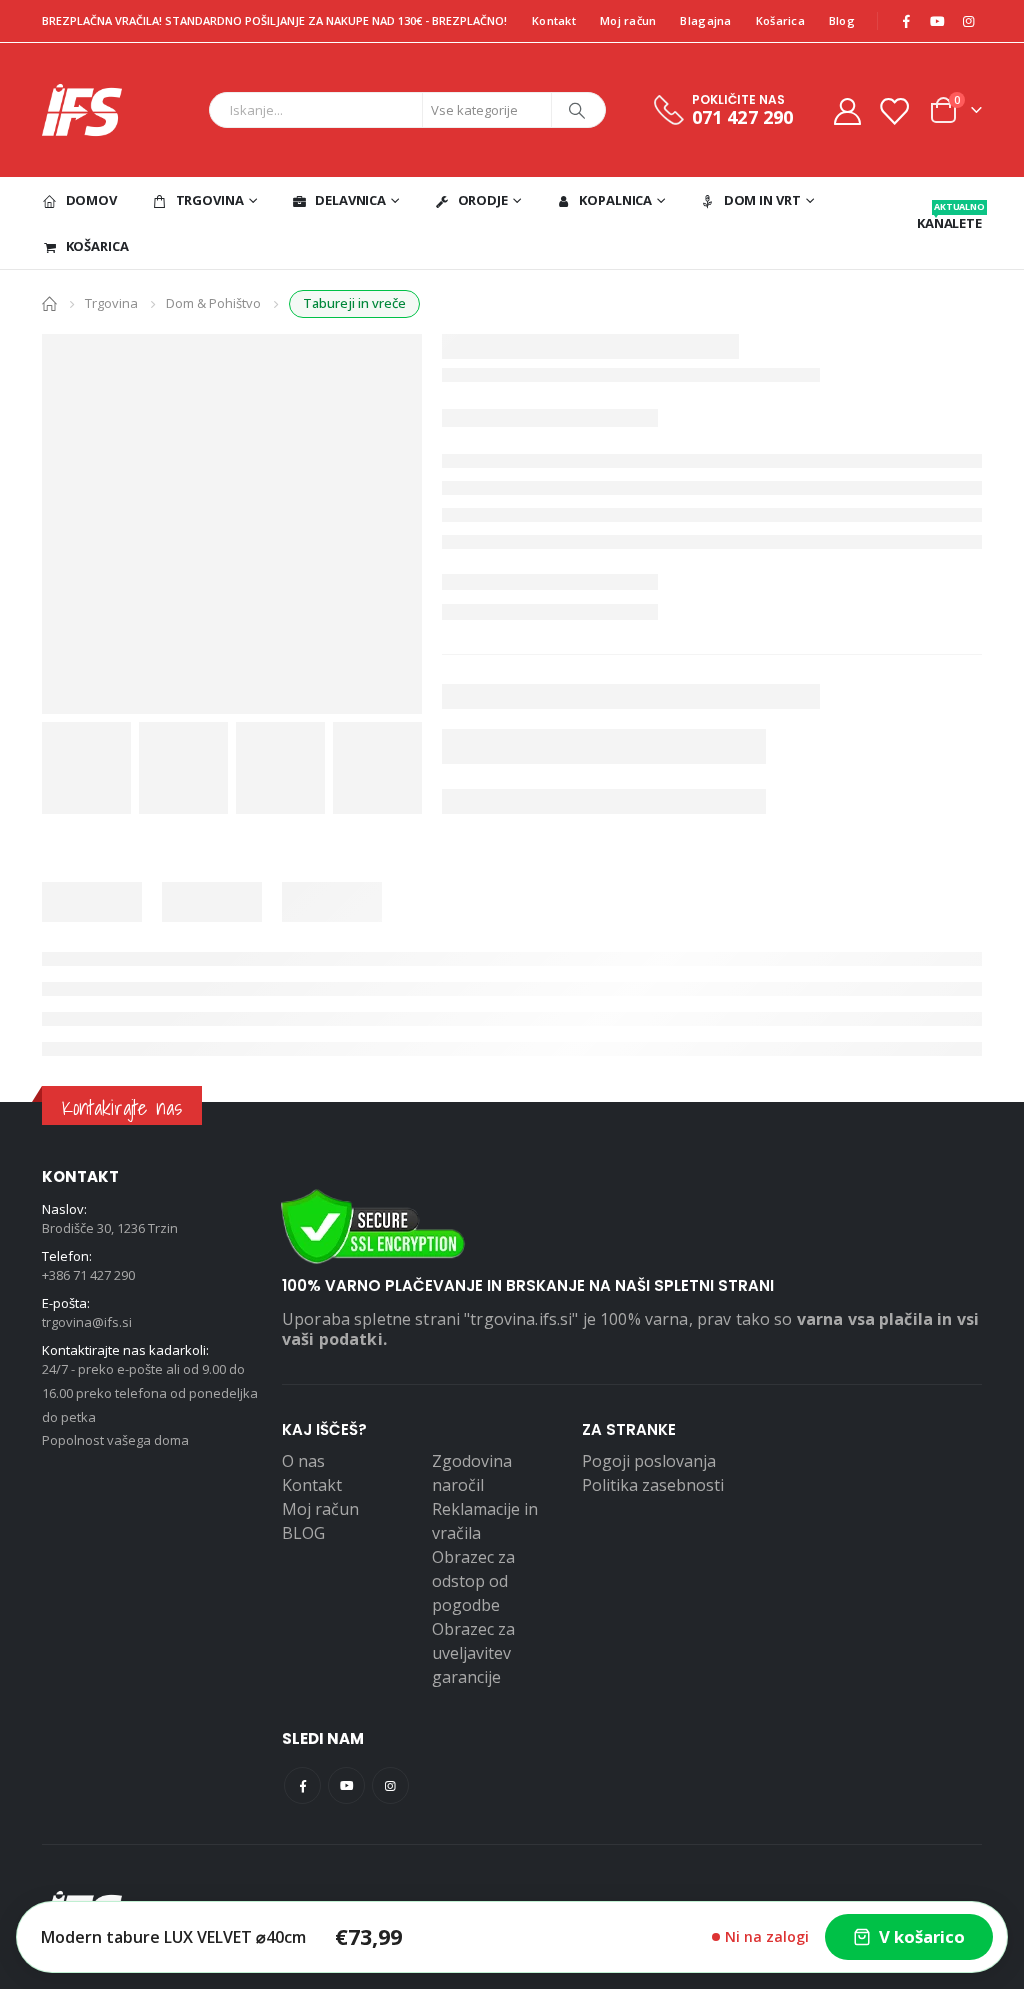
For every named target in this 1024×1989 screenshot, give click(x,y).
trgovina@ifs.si (87, 1322)
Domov (91, 200)
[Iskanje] (577, 110)
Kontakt (554, 20)
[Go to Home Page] (49, 302)
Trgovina (210, 200)
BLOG (303, 1533)
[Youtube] (937, 21)
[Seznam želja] (894, 110)
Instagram (390, 1785)
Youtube (346, 1785)
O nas (303, 1461)
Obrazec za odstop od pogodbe (473, 1581)
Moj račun (628, 20)
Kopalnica (615, 200)
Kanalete (949, 216)
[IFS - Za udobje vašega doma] (82, 110)
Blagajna (705, 20)
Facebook (302, 1785)
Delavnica (350, 200)
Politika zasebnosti (653, 1485)
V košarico (922, 1936)
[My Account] (847, 110)
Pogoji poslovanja (649, 1461)
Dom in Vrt (762, 200)
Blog (842, 20)
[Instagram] (968, 21)
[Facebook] (906, 21)
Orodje (483, 200)
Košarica (780, 20)
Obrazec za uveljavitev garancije (473, 1653)
